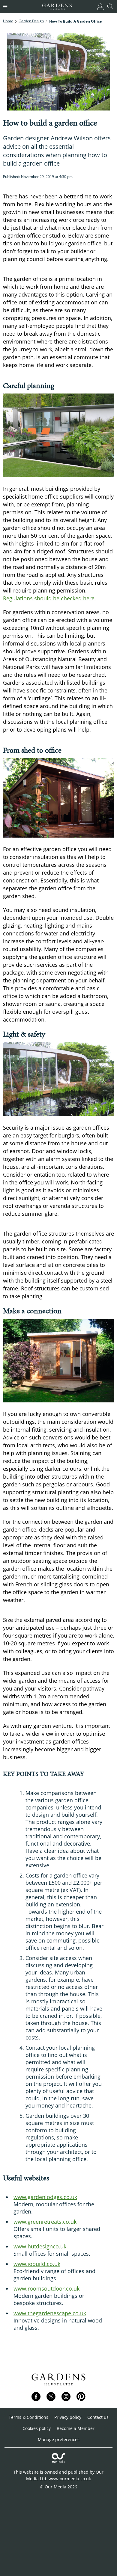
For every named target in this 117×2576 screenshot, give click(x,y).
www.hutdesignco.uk (40, 2246)
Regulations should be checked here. (49, 598)
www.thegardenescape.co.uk (50, 2313)
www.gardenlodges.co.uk (45, 2197)
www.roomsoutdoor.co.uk (46, 2288)
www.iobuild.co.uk (37, 2264)
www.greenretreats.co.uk (45, 2222)
